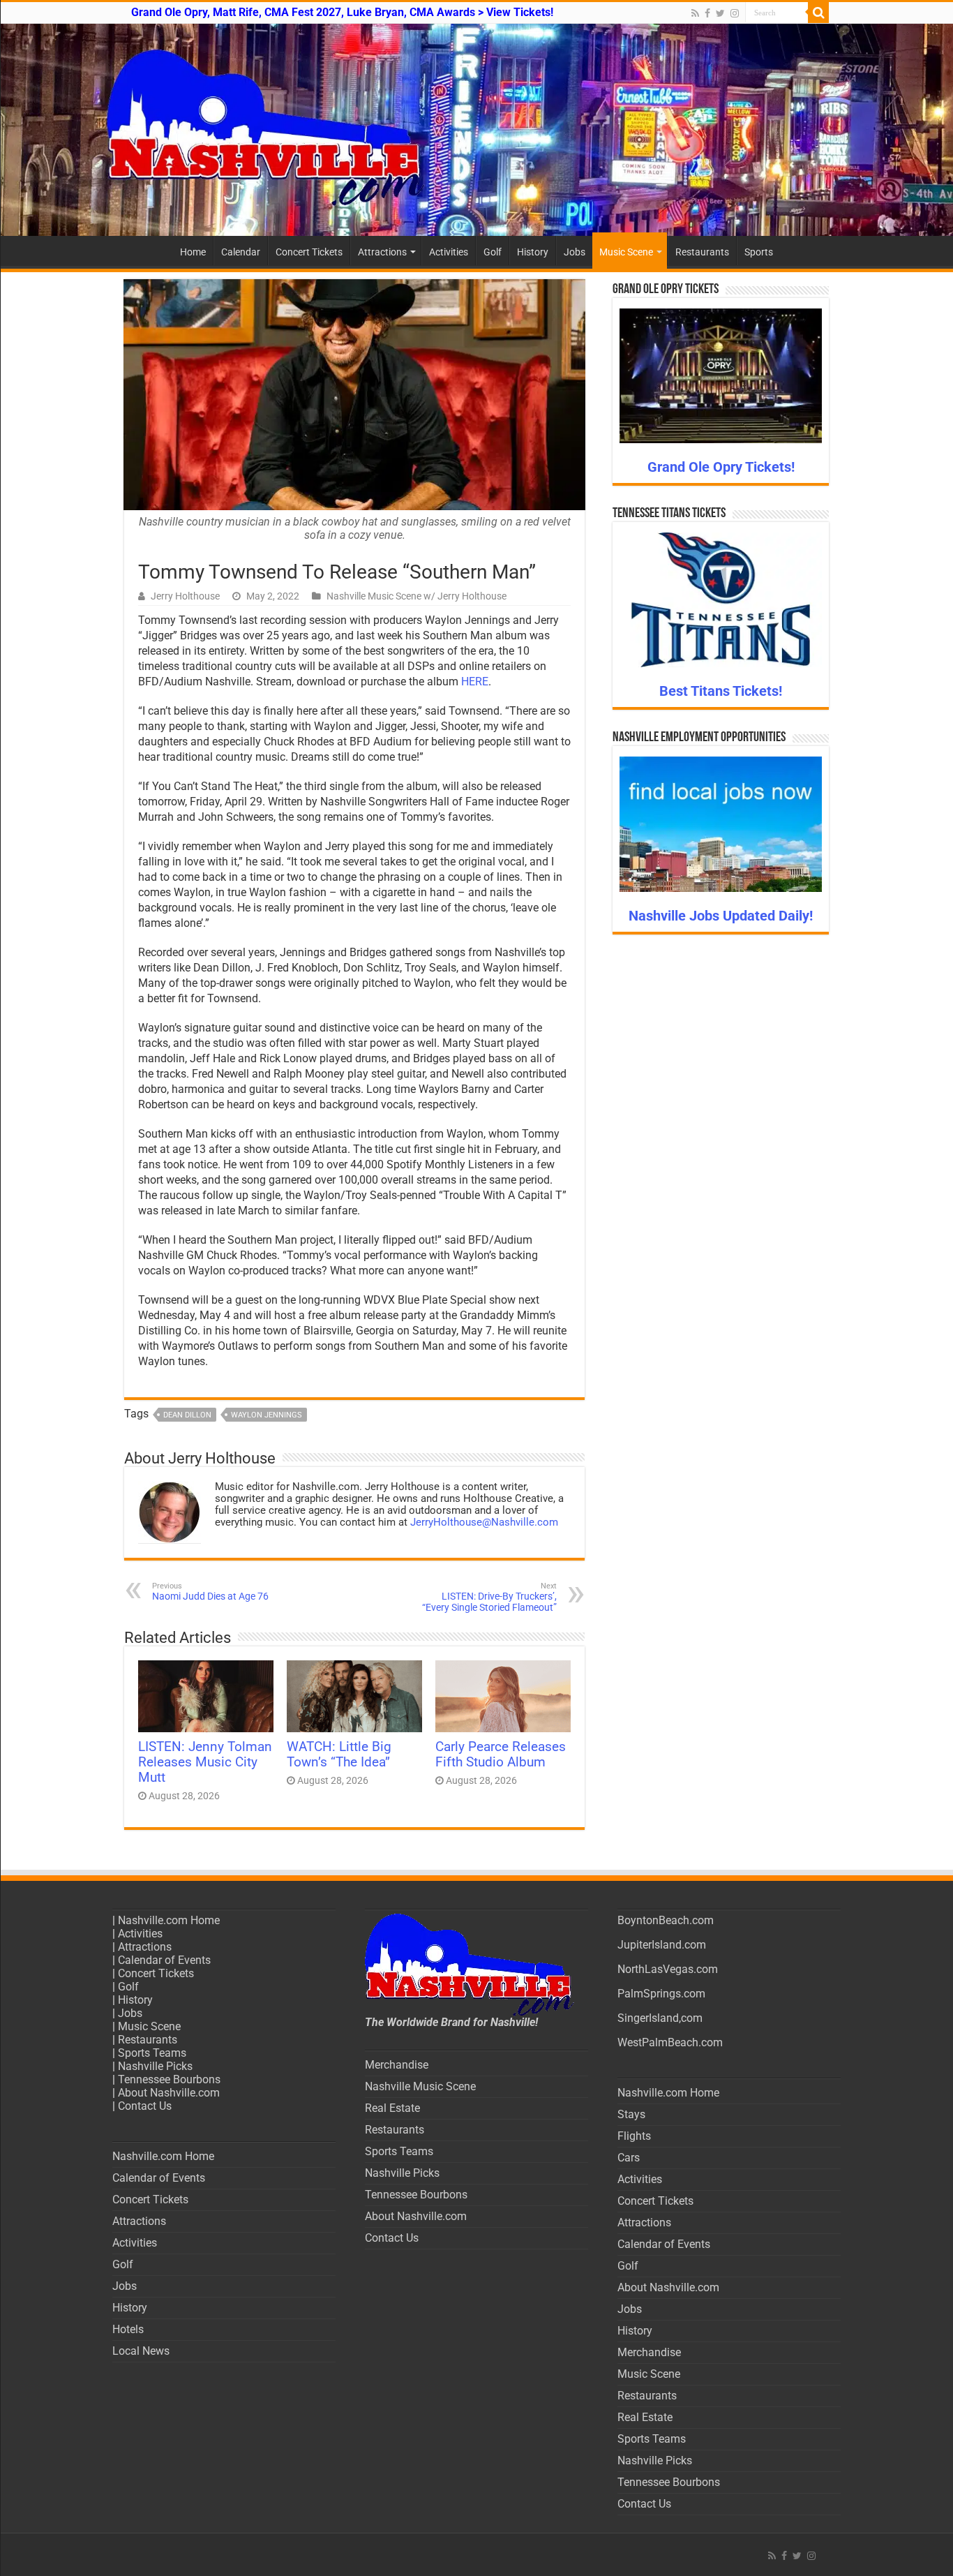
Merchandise (397, 2065)
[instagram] (735, 13)
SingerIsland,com (660, 2018)
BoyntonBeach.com (666, 1920)
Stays (631, 2114)
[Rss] (695, 13)
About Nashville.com (169, 2093)
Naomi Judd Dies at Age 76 (210, 1592)
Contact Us (145, 2106)
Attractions (382, 252)
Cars (629, 2158)
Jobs (575, 252)
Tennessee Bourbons (169, 2079)
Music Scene (626, 252)
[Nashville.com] (476, 130)
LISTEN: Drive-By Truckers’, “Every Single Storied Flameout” (489, 1597)
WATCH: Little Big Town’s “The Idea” (339, 1755)
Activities (449, 252)
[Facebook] (707, 13)
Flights (634, 2136)
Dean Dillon (187, 1415)
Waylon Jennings (267, 1415)
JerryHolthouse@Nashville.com (484, 1522)
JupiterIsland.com (662, 1945)
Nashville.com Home (169, 1920)
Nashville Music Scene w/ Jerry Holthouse (417, 596)
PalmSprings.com (661, 1994)
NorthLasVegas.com (668, 1969)
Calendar (241, 252)
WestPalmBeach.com (670, 2042)
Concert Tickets (309, 252)
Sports (759, 252)
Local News (141, 2351)
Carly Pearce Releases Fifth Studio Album (501, 1755)
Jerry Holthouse (185, 596)
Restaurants (702, 252)
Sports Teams (152, 2053)
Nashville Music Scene (420, 2086)
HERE (475, 682)
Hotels (128, 2329)
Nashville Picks (155, 2066)
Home (193, 252)
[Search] (818, 13)
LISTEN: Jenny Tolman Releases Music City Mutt (205, 1762)
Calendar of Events (164, 1960)
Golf (493, 252)
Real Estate (392, 2108)
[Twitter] (720, 13)
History (533, 252)
